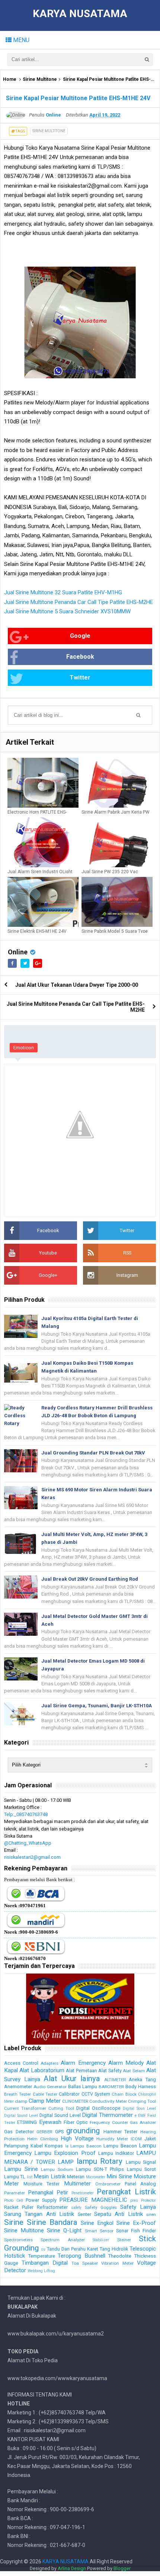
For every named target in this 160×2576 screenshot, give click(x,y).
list (30, 2177)
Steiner (124, 2240)
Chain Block (124, 2094)
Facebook (80, 657)
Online (18, 952)
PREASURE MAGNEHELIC (93, 2200)
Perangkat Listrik (126, 2192)
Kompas (54, 2146)
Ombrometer (108, 2184)
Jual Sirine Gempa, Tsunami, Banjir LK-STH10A (97, 1706)
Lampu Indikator (116, 2153)
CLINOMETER (75, 2101)
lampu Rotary (100, 2161)
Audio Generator (50, 2087)
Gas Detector (19, 2132)
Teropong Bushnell (81, 2256)
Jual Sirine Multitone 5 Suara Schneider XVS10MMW (67, 611)
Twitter (80, 678)
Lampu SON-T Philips (100, 2169)
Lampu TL (15, 2177)
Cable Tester (45, 2094)
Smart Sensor (99, 2231)
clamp (21, 2101)
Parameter (15, 2193)
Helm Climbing (43, 2139)
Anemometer (18, 2087)
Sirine (14, 2222)
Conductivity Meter (108, 2101)
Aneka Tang (142, 2079)
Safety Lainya (138, 2207)
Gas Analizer (143, 2122)
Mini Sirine (119, 2176)
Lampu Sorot (142, 2169)
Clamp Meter (45, 2101)
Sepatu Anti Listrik (119, 2214)
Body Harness (141, 2087)
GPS (59, 2132)
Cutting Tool (61, 2108)
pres (134, 2200)
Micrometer (96, 2177)
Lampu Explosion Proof (65, 2153)
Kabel (37, 2146)
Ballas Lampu (83, 2087)
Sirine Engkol (97, 2223)
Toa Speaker (85, 2263)
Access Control (21, 2063)
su (43, 2249)
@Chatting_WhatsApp (28, 1843)
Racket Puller (19, 2207)
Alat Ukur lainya (72, 2079)
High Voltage (77, 2138)
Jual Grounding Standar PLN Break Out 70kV (93, 1453)
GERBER (44, 2132)
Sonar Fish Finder (136, 2231)
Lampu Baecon (86, 2146)
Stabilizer (101, 2240)
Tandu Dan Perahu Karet (73, 2249)
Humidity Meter (112, 2139)
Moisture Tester (41, 2184)
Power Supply (41, 2200)
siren (151, 2214)
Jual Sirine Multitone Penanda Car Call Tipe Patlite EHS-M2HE (79, 602)
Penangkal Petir (48, 2192)
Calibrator (69, 2094)
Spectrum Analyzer (63, 2240)
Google (80, 636)
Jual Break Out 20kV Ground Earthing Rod (90, 1579)
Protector (148, 2200)
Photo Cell (14, 2200)
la (67, 2146)
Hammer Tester (121, 2132)
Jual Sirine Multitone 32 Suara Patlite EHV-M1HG (63, 592)
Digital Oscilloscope (98, 2108)
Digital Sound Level (21, 2116)
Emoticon (24, 1048)
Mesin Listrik (49, 2176)
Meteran (76, 2177)
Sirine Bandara (52, 2222)
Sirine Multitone (40, 79)
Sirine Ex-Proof (136, 2223)
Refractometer (52, 2207)
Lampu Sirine (21, 2169)
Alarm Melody (126, 2063)
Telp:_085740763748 (26, 1814)
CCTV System (96, 2094)
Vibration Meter (117, 2263)
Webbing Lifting (41, 2271)
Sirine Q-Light (64, 2230)
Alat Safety (110, 2071)
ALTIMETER (115, 2080)
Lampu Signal (141, 2162)
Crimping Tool (142, 2101)
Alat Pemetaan (81, 2071)
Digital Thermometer (107, 2115)
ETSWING (27, 2122)
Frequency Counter (109, 2122)
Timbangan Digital (45, 2263)
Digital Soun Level (139, 2108)
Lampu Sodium (57, 2169)
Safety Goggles (101, 2207)
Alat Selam (134, 2071)
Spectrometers (18, 2240)
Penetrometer (83, 2193)
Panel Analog (140, 2184)
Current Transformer (25, 2108)
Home (10, 79)
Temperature (42, 2256)
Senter (84, 2214)
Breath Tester (17, 2094)
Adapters (49, 2063)
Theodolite (120, 2256)
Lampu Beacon (120, 2146)
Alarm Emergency (83, 2063)
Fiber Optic (76, 2122)
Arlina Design (72, 2568)
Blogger (122, 2568)
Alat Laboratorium (42, 2070)
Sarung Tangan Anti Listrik (39, 2214)
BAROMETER (111, 2087)
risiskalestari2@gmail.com (32, 1857)
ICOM (136, 2139)
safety (76, 2208)
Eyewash (50, 2122)
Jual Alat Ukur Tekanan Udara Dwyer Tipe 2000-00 (77, 985)
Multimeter (77, 2184)
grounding (83, 2131)
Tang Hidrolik (114, 2249)
